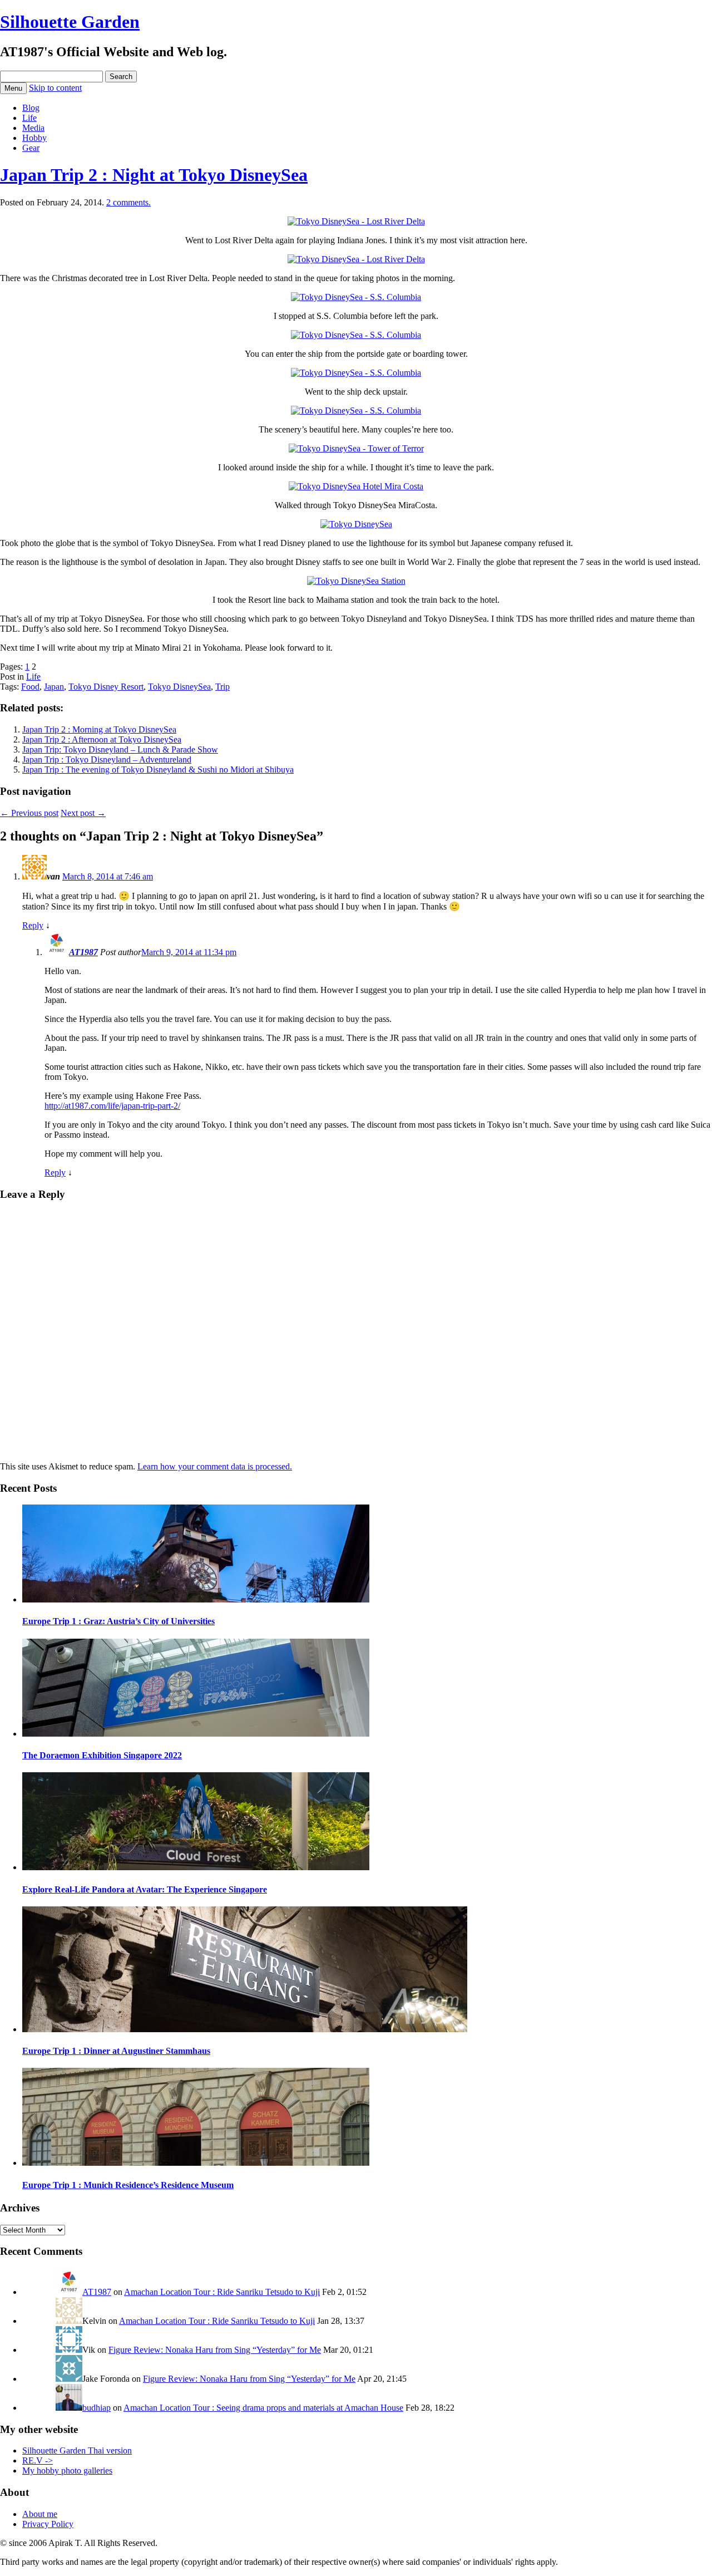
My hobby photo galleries (67, 2471)
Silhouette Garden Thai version (77, 2450)
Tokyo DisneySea (179, 687)
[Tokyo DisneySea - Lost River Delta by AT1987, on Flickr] (356, 221)
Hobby (34, 138)
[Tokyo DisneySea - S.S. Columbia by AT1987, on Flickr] (356, 297)
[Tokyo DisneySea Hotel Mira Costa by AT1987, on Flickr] (356, 486)
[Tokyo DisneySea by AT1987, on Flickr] (356, 524)
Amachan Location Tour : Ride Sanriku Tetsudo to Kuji (222, 2292)
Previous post (29, 813)
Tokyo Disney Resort (106, 687)
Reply (33, 925)
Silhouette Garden (70, 22)
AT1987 (83, 952)
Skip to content (55, 88)
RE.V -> (38, 2461)
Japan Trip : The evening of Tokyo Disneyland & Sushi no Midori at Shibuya (158, 770)
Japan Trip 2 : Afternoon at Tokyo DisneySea (102, 739)
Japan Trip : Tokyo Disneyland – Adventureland (107, 759)
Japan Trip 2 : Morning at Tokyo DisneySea (99, 729)
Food (30, 687)
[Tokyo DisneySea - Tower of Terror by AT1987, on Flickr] (356, 448)
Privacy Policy (48, 2524)
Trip (222, 687)
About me (40, 2514)
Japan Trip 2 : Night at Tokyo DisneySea (154, 175)
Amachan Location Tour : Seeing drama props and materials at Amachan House (263, 2408)
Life (29, 118)
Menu (13, 88)
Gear (31, 148)
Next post (83, 813)
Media (33, 128)
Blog (31, 108)
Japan (54, 687)
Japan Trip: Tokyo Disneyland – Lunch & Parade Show (120, 749)
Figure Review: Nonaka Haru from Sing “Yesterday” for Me (215, 2350)
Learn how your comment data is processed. (215, 1466)
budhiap (97, 2408)
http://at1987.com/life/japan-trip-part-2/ (112, 1106)
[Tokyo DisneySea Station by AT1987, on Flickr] (356, 581)
